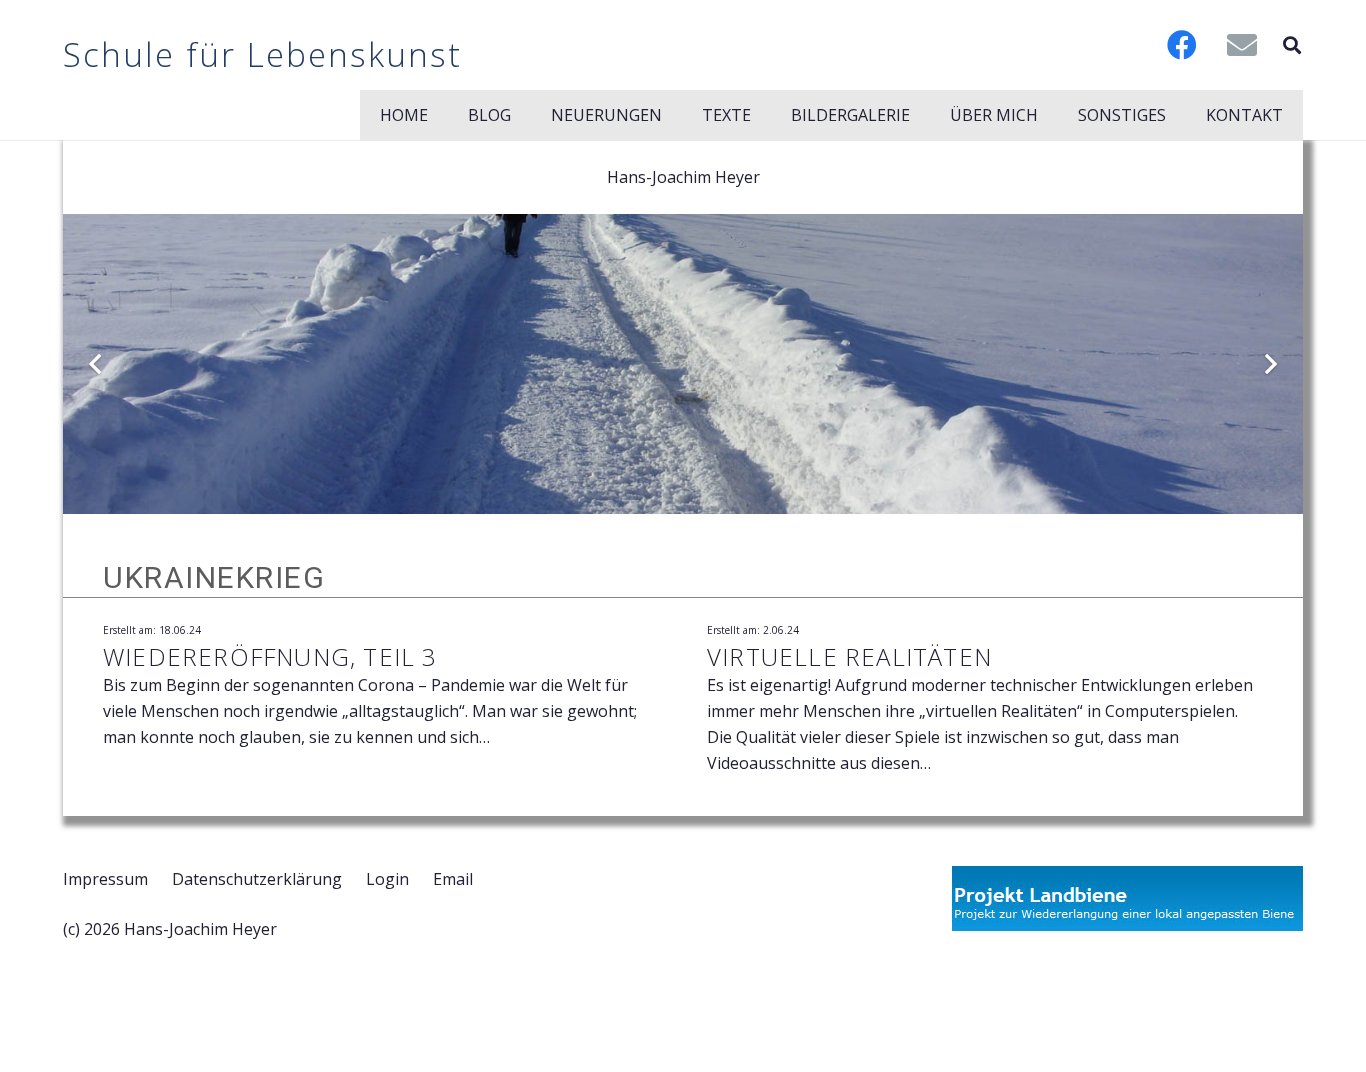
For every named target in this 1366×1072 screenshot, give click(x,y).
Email (453, 879)
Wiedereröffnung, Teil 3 (270, 656)
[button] (1292, 45)
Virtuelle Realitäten (849, 656)
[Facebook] (1182, 45)
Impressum (105, 879)
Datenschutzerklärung (257, 879)
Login (387, 879)
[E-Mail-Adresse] (1242, 45)
